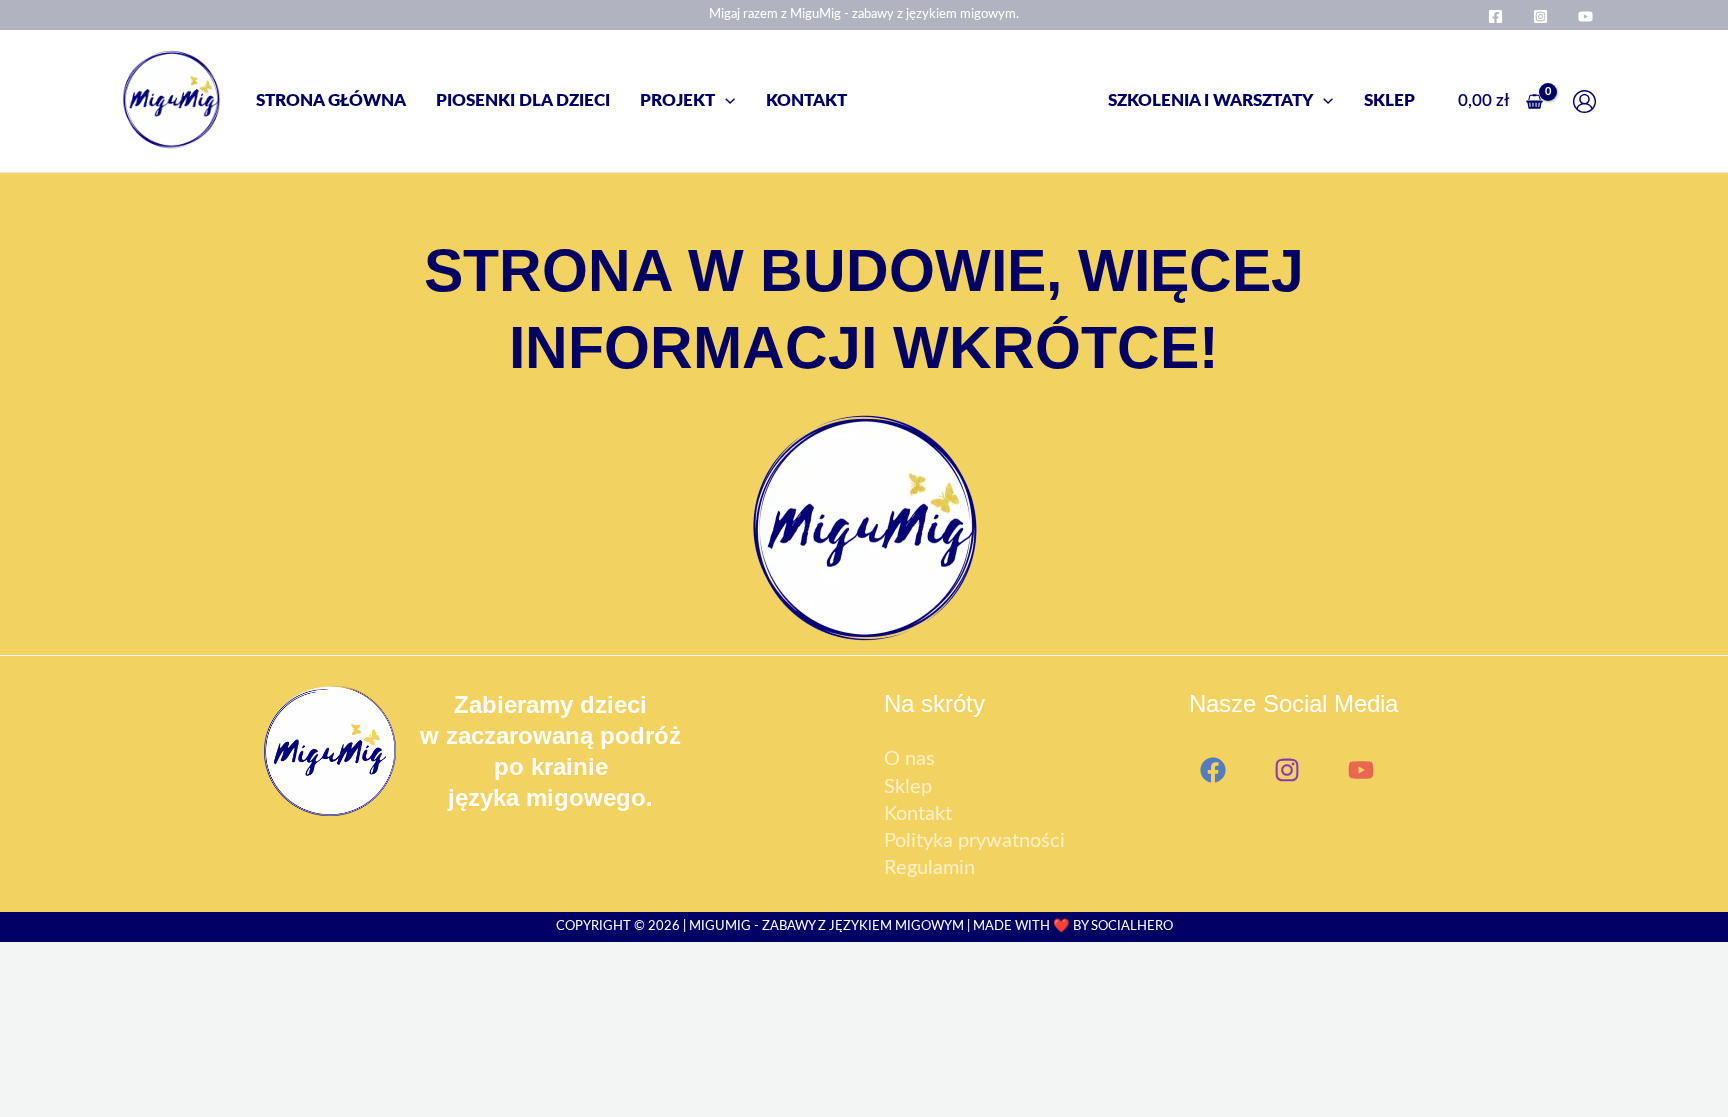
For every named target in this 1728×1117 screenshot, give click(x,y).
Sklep (908, 787)
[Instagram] (1540, 16)
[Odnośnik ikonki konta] (1589, 101)
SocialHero (1132, 926)
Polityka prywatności (974, 841)
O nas (909, 759)
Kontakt (918, 814)
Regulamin (929, 868)
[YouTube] (1585, 16)
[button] (725, 100)
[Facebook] (1495, 16)
